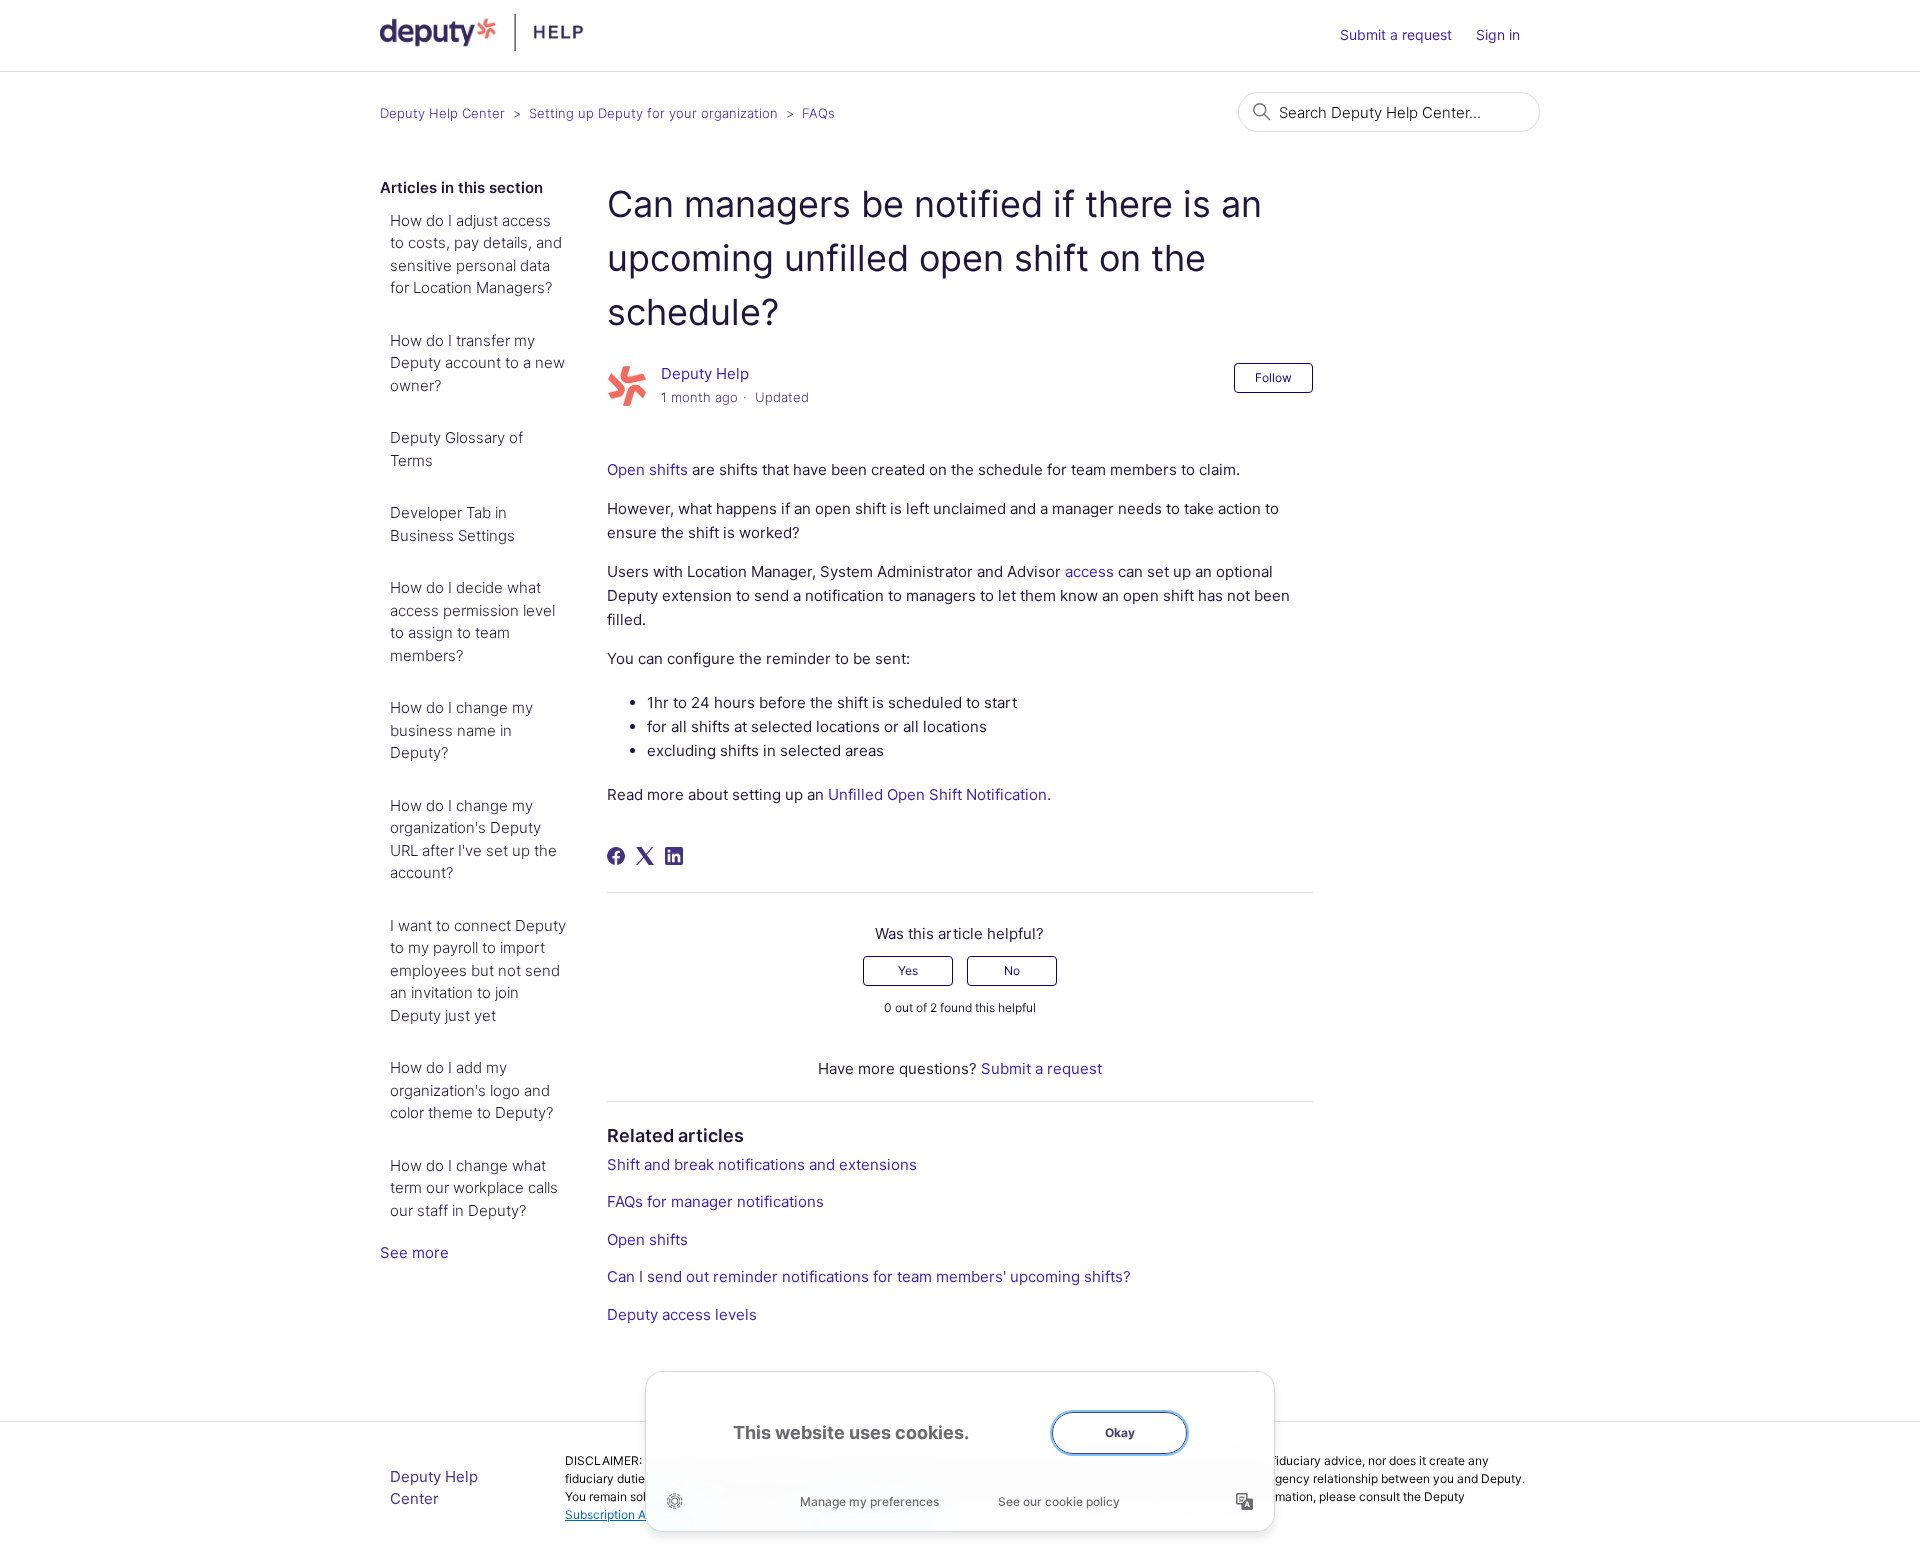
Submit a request (1396, 34)
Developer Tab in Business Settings (452, 524)
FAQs (818, 113)
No (1012, 970)
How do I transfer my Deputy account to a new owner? (477, 363)
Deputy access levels (682, 1314)
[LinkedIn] (674, 856)
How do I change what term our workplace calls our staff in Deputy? (474, 1188)
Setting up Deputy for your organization (653, 113)
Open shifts (647, 469)
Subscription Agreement (632, 1514)
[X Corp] (645, 856)
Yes (908, 970)
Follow (1273, 377)
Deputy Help (705, 373)
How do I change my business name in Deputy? (461, 730)
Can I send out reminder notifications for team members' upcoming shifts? (869, 1276)
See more (414, 1252)
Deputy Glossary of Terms (456, 449)
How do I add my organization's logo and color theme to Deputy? (471, 1090)
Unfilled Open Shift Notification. (939, 794)
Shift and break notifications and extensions (762, 1164)
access (1089, 571)
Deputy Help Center (442, 113)
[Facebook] (616, 856)
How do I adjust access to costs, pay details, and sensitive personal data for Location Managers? (476, 254)
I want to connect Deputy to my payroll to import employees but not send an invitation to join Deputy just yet (478, 970)
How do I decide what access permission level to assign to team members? (472, 621)
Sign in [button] (1498, 34)
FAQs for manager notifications (715, 1201)
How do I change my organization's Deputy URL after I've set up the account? (473, 839)
